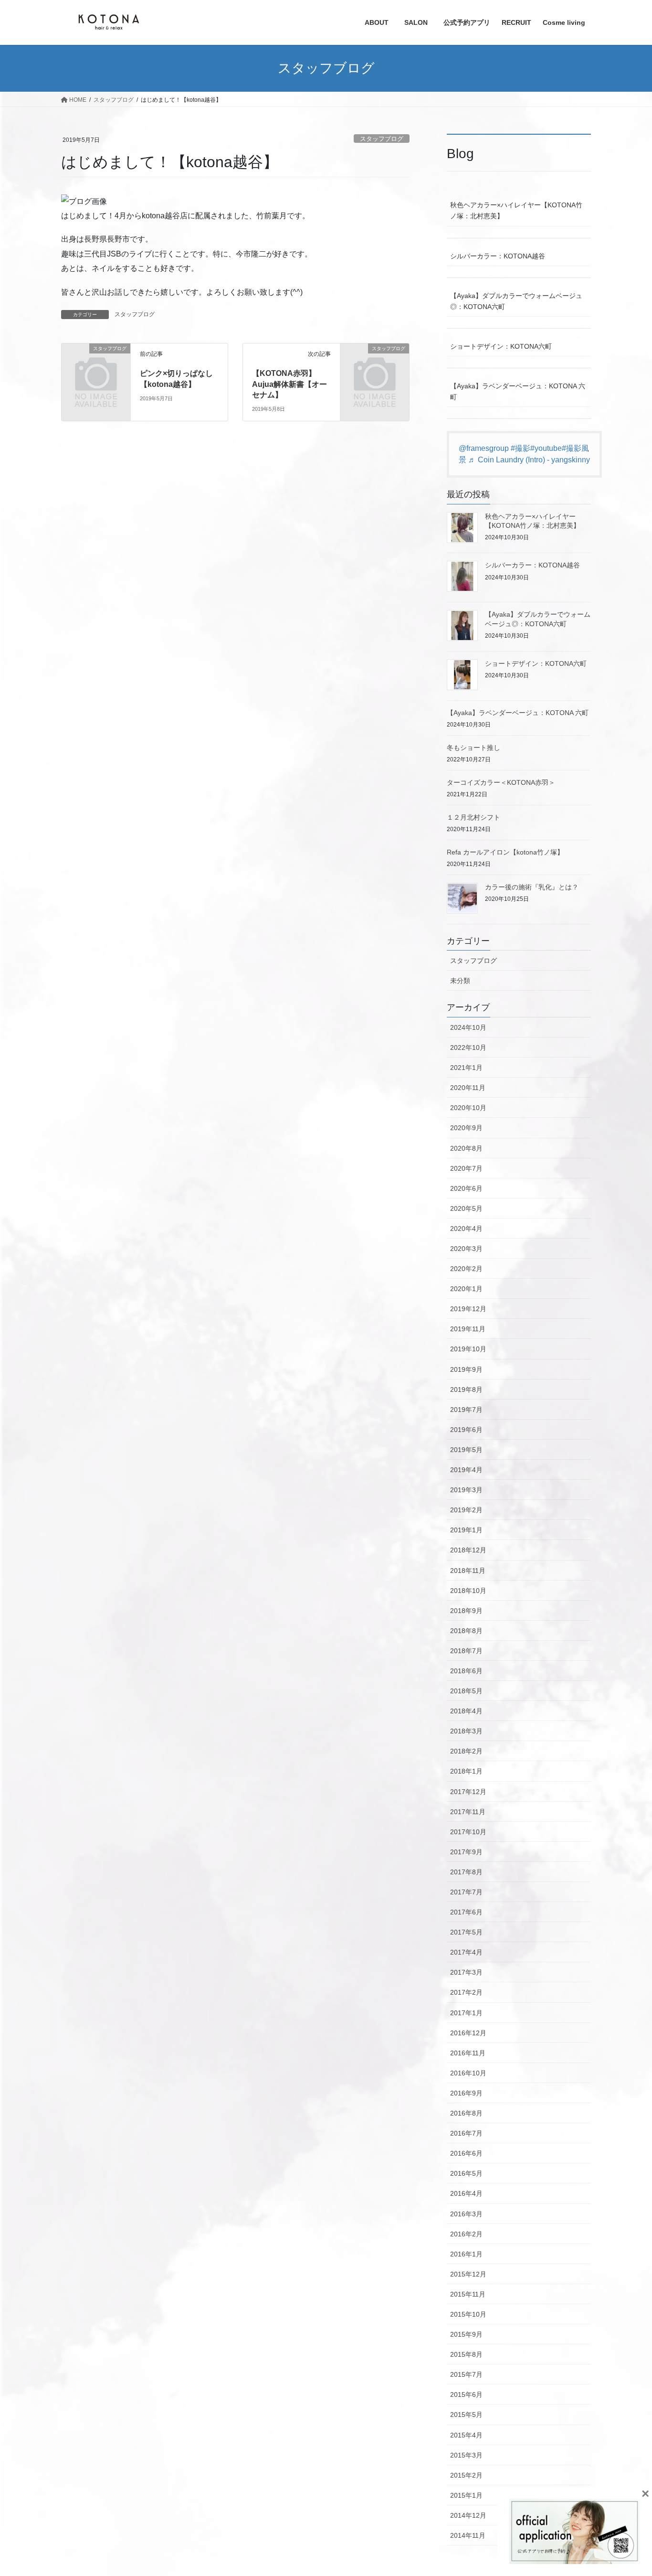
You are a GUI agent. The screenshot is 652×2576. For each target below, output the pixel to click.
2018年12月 (468, 1550)
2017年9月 (466, 1852)
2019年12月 (468, 1309)
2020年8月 (466, 1148)
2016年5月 (466, 2173)
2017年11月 (468, 1812)
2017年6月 (466, 1912)
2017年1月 (466, 2013)
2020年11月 (468, 1088)
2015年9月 (466, 2334)
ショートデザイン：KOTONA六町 (501, 346)
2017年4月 (466, 1952)
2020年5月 (466, 1208)
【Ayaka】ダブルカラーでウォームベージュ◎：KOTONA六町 (516, 301)
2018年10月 (468, 1591)
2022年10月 (468, 1048)
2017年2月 (466, 1992)
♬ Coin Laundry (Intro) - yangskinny (529, 460)
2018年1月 (466, 1771)
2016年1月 (466, 2254)
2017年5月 (466, 1932)
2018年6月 (466, 1671)
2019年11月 (468, 1329)
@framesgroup (484, 448)
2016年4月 (466, 2193)
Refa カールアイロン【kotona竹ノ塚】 (505, 852)
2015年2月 (466, 2475)
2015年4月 (466, 2435)
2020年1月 (466, 1289)
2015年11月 (468, 2294)
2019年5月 (466, 1450)
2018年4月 (466, 1711)
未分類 (460, 981)
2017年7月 (466, 1892)
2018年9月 (466, 1611)
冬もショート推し (473, 748)
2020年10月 (468, 1108)
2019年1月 (466, 1530)
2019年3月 (466, 1490)
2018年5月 (466, 1691)
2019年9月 (466, 1369)
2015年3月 (466, 2455)
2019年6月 (466, 1430)
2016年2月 (466, 2234)
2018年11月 (468, 1571)
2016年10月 (468, 2073)
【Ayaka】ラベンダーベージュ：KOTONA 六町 (518, 391)
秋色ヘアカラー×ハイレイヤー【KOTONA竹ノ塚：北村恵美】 (516, 210)
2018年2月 (466, 1751)
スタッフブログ (382, 139)
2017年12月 (468, 1792)
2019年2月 (466, 1510)
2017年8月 (466, 1872)
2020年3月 (466, 1249)
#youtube (546, 448)
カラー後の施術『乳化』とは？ (532, 887)
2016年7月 (466, 2133)
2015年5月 (466, 2415)
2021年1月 (466, 1068)
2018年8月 (466, 1631)
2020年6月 (466, 1188)
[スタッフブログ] (96, 364)
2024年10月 (468, 1027)
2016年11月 (468, 2053)
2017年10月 (468, 1832)
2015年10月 (468, 2314)
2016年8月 (466, 2113)
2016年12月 (468, 2033)
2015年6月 (466, 2394)
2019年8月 (466, 1390)
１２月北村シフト (473, 817)
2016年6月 (466, 2153)
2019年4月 (466, 1470)
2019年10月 (468, 1349)
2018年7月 (466, 1651)
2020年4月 (466, 1229)
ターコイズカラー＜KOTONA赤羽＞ (501, 782)
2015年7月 (466, 2374)
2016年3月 (466, 2214)
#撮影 (521, 448)
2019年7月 (466, 1410)
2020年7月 (466, 1168)
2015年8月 (466, 2354)
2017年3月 (466, 1972)
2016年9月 (466, 2093)
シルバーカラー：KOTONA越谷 (498, 256)
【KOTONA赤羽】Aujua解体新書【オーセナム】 (289, 384)
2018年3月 (466, 1731)
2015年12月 (468, 2274)
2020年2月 (466, 1269)
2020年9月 (466, 1128)
